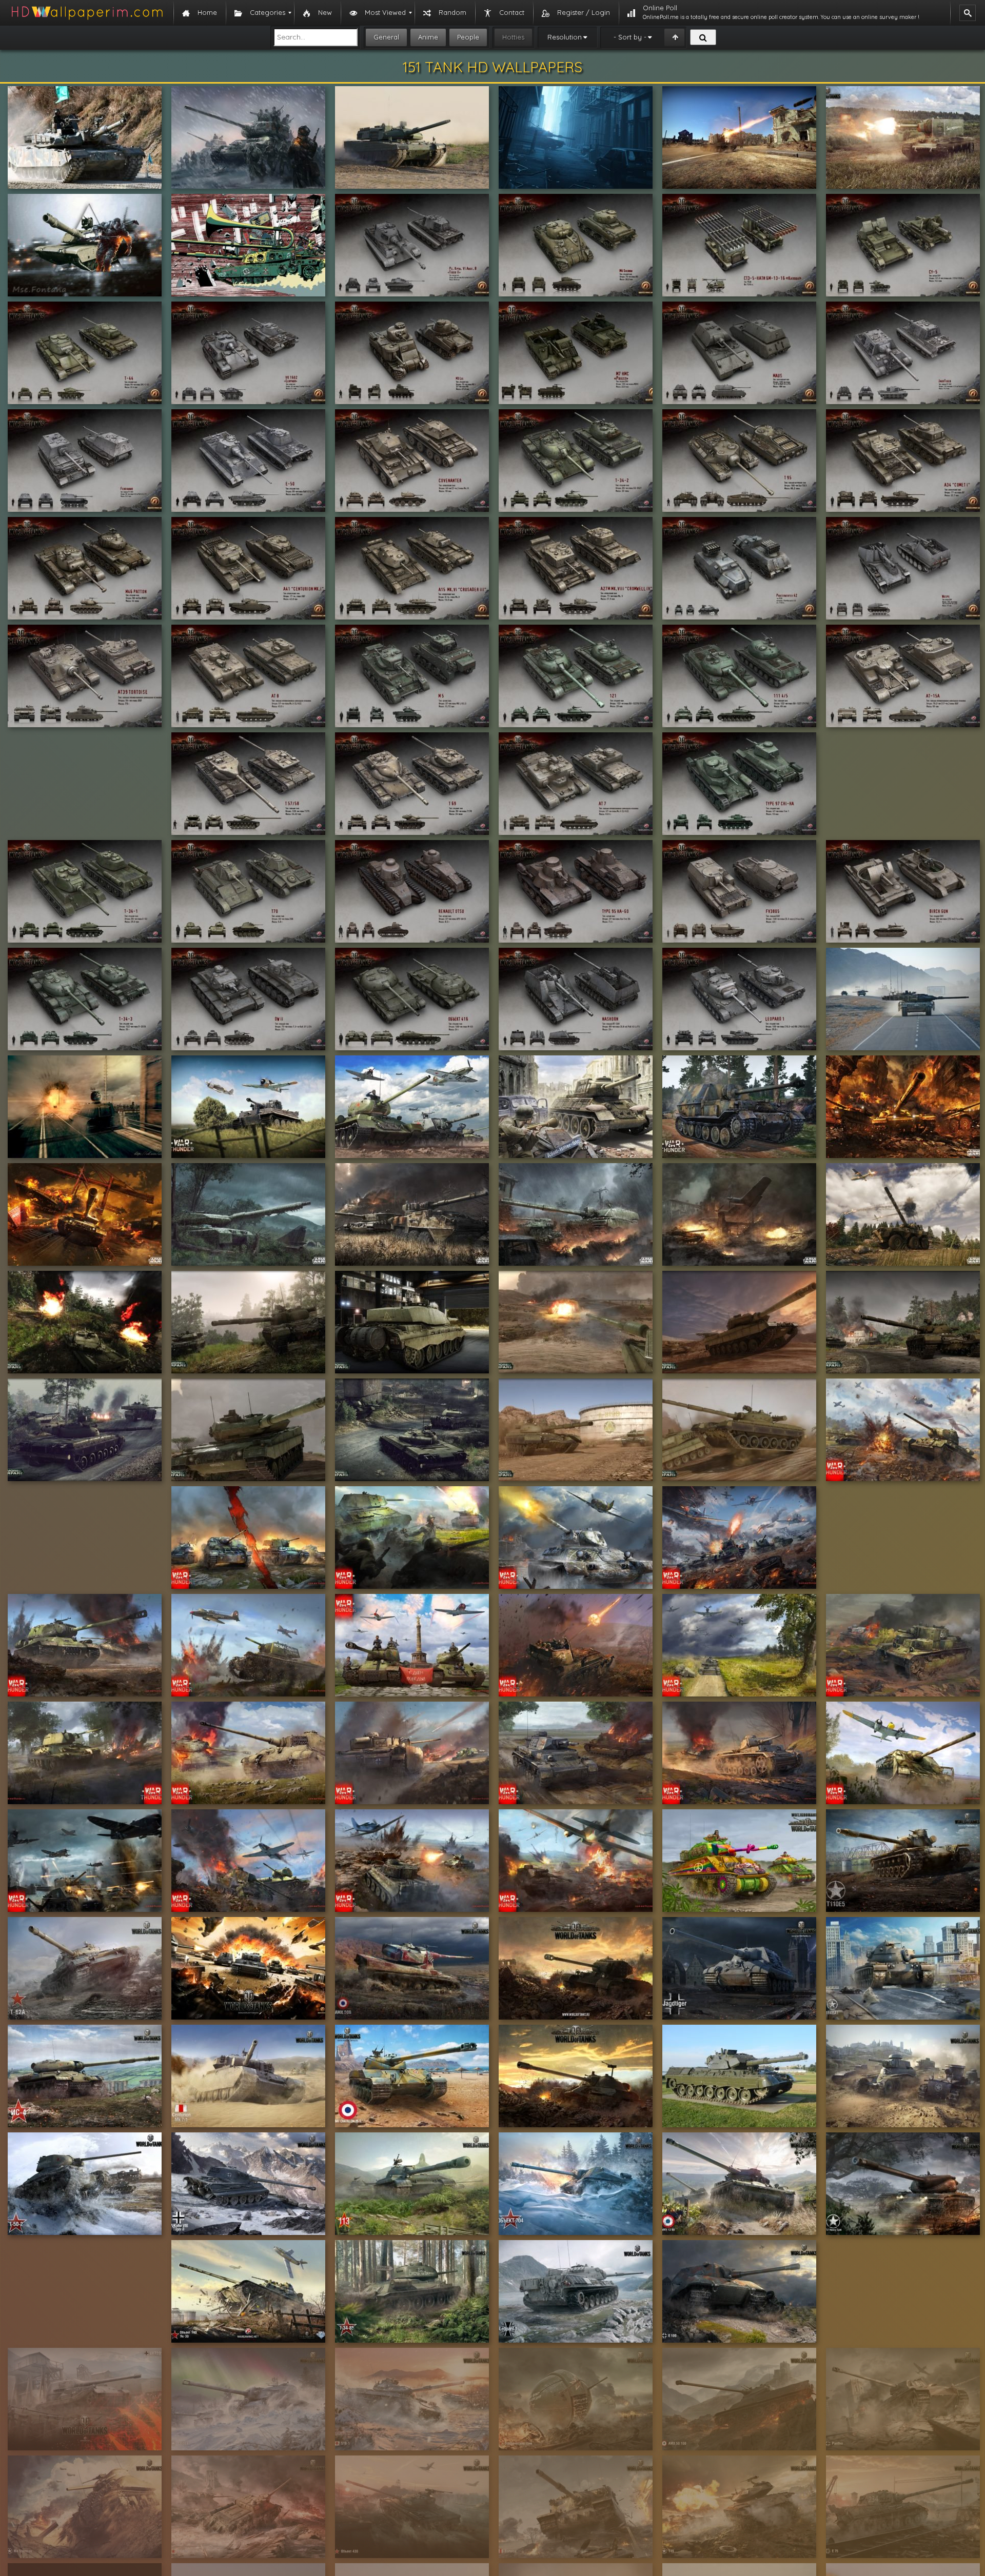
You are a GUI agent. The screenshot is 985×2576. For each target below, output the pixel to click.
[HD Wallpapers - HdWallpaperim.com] (87, 13)
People (468, 37)
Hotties (513, 37)
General (386, 37)
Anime (428, 37)
